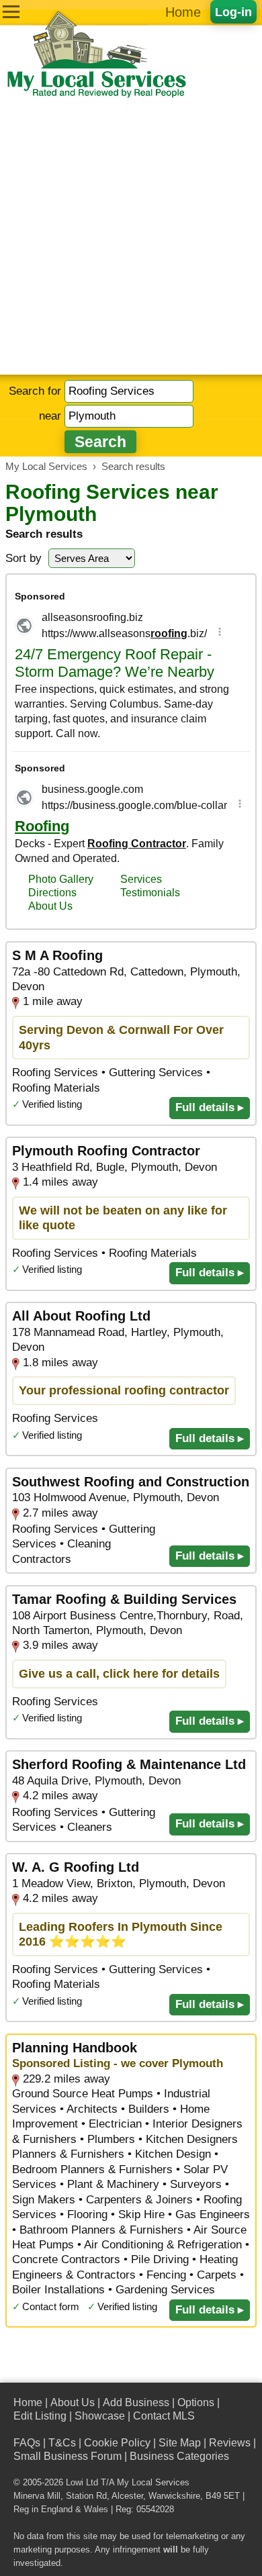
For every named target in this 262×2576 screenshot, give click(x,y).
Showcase (100, 2416)
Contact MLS (164, 2416)
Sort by (24, 558)
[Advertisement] (131, 237)
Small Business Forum (68, 2456)
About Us (73, 2402)
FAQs (27, 2443)
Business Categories (179, 2456)
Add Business (136, 2402)
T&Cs (62, 2443)
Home (183, 12)
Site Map (180, 2443)
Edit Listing (40, 2416)
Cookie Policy (117, 2443)
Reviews (230, 2443)
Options (196, 2402)
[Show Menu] (11, 12)
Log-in (233, 12)
